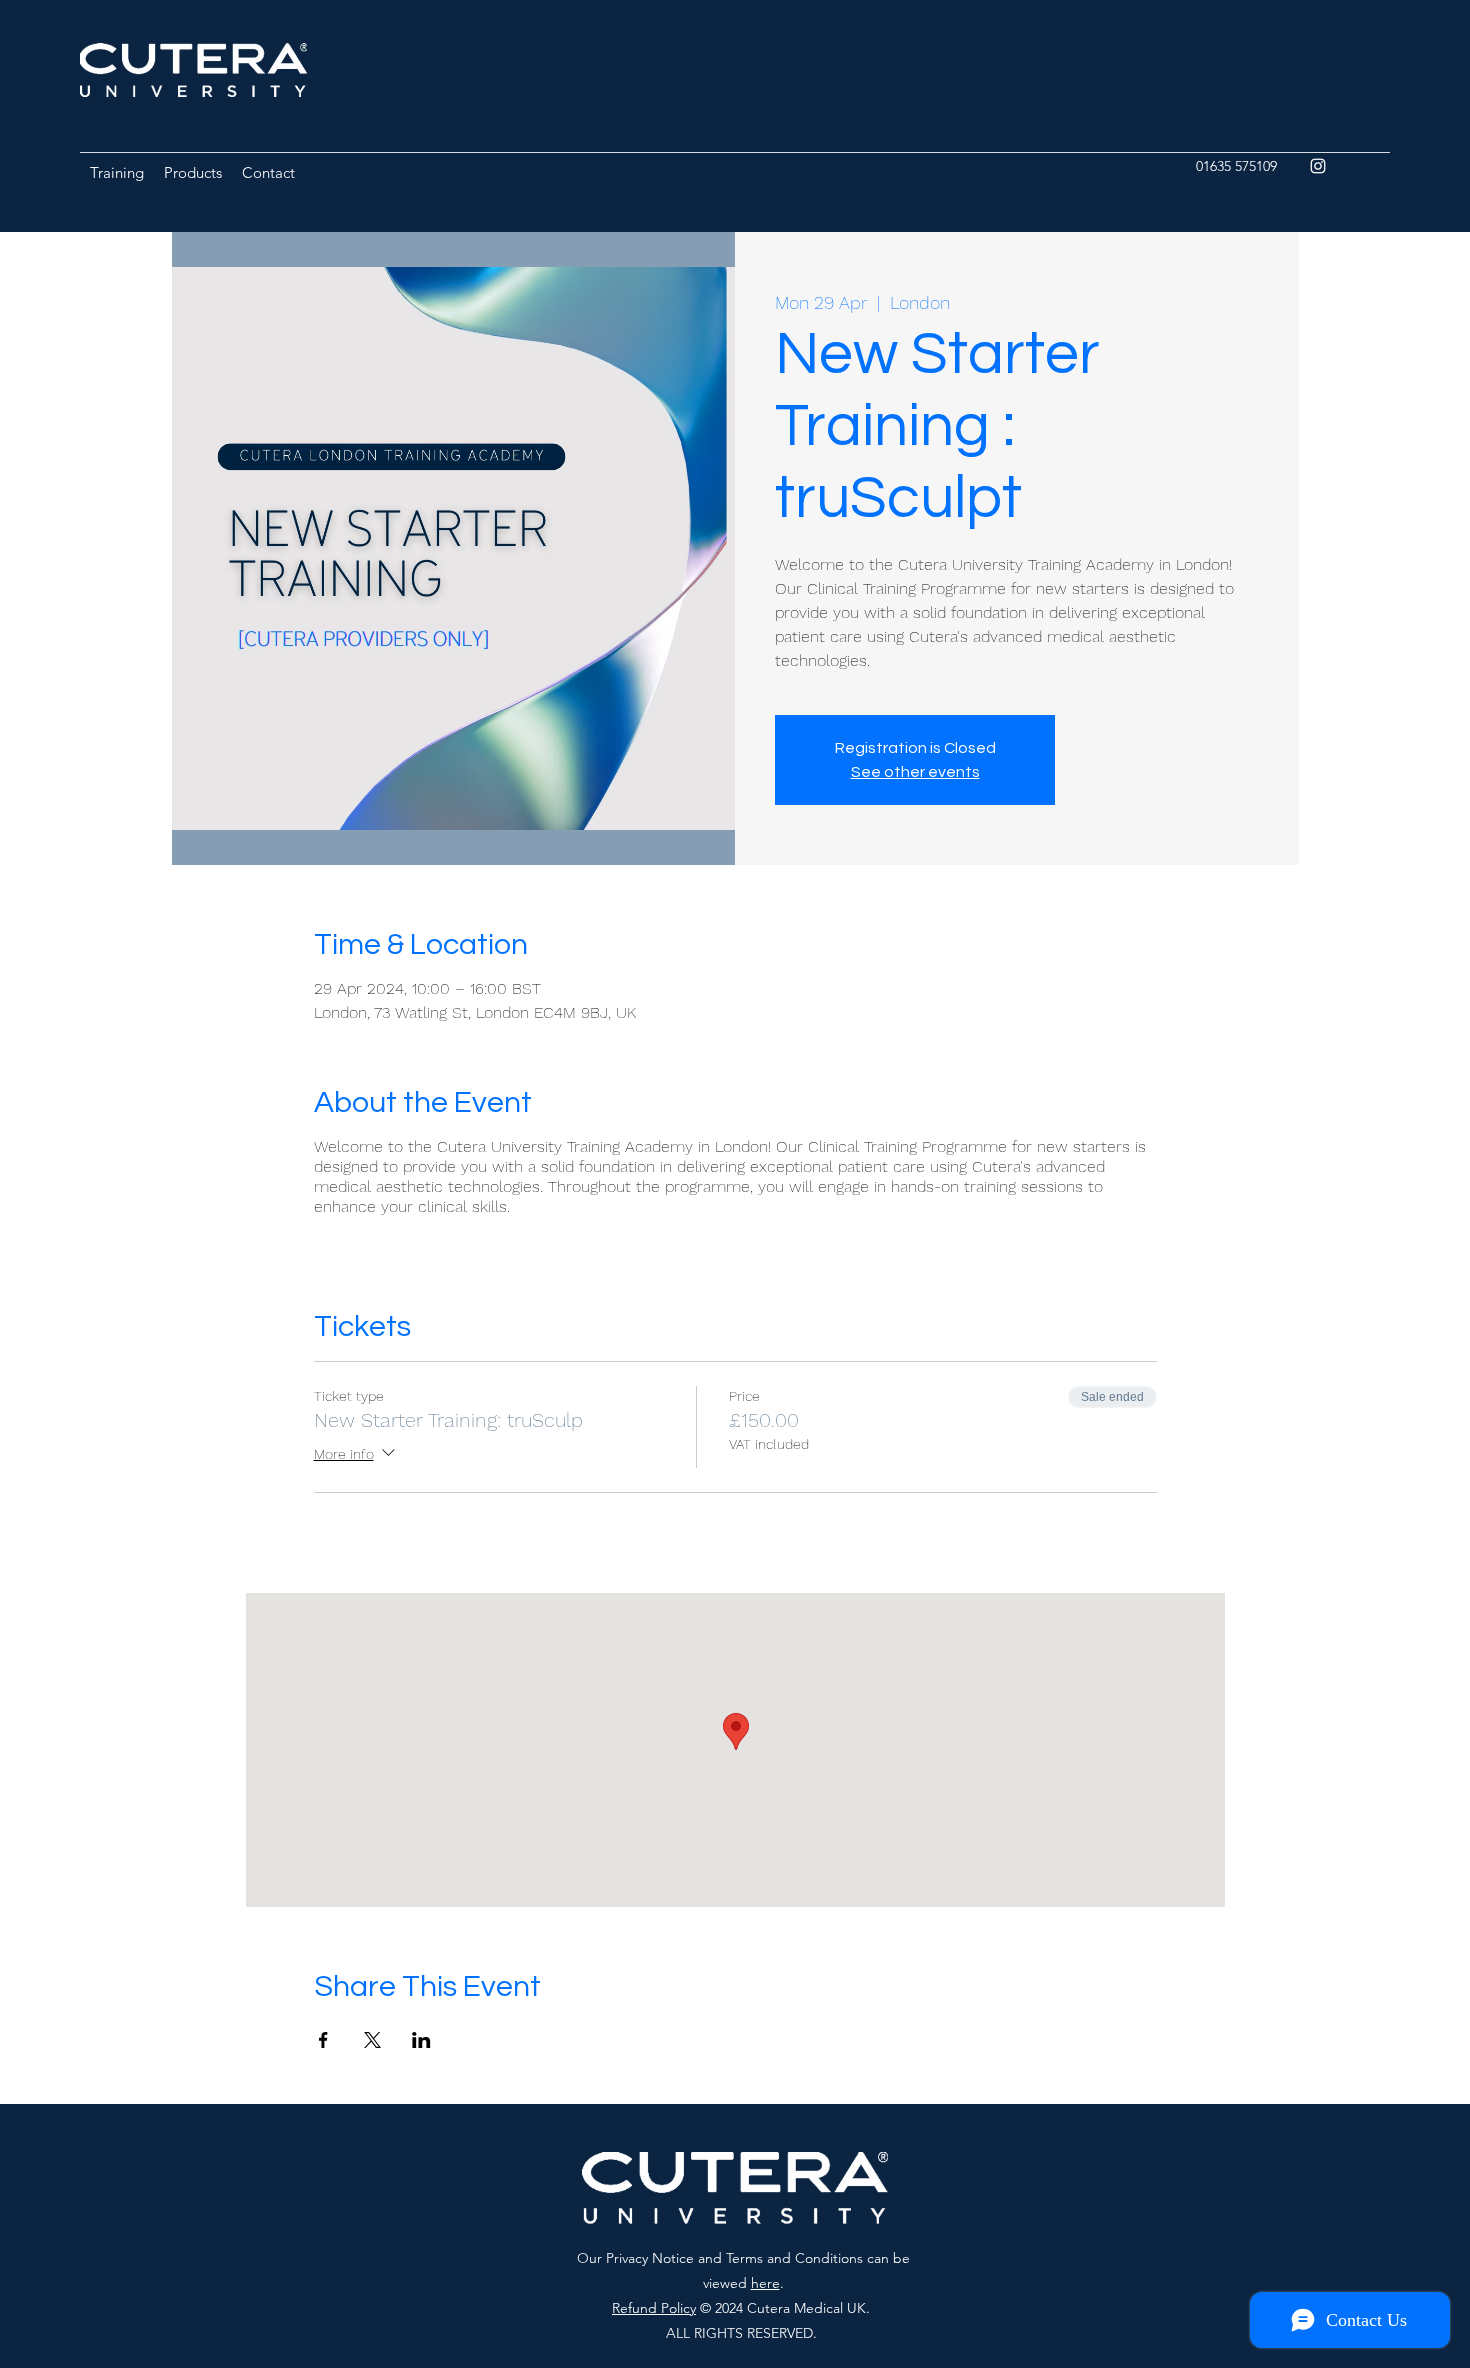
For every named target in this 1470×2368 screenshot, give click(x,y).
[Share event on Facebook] (323, 2040)
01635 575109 (1236, 166)
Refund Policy (654, 2308)
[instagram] (1318, 166)
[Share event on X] (372, 2040)
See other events (915, 772)
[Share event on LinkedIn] (421, 2040)
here (765, 2283)
